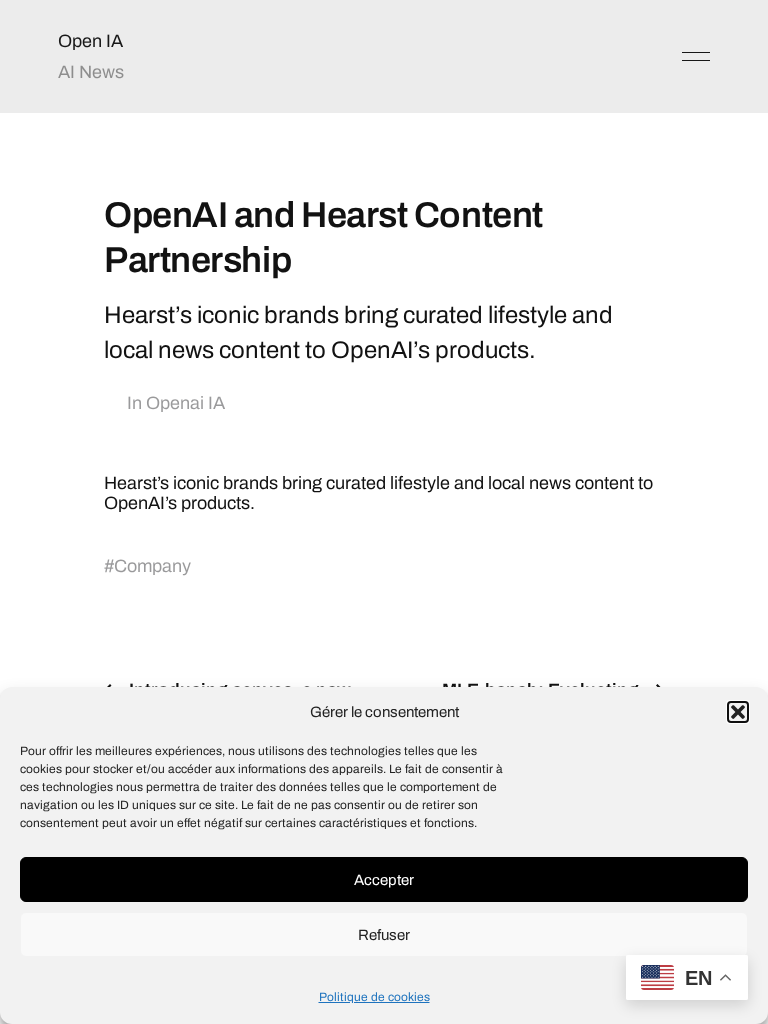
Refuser (384, 935)
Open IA (90, 41)
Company (152, 566)
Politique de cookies (374, 997)
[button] (738, 712)
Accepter (384, 880)
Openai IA (185, 403)
